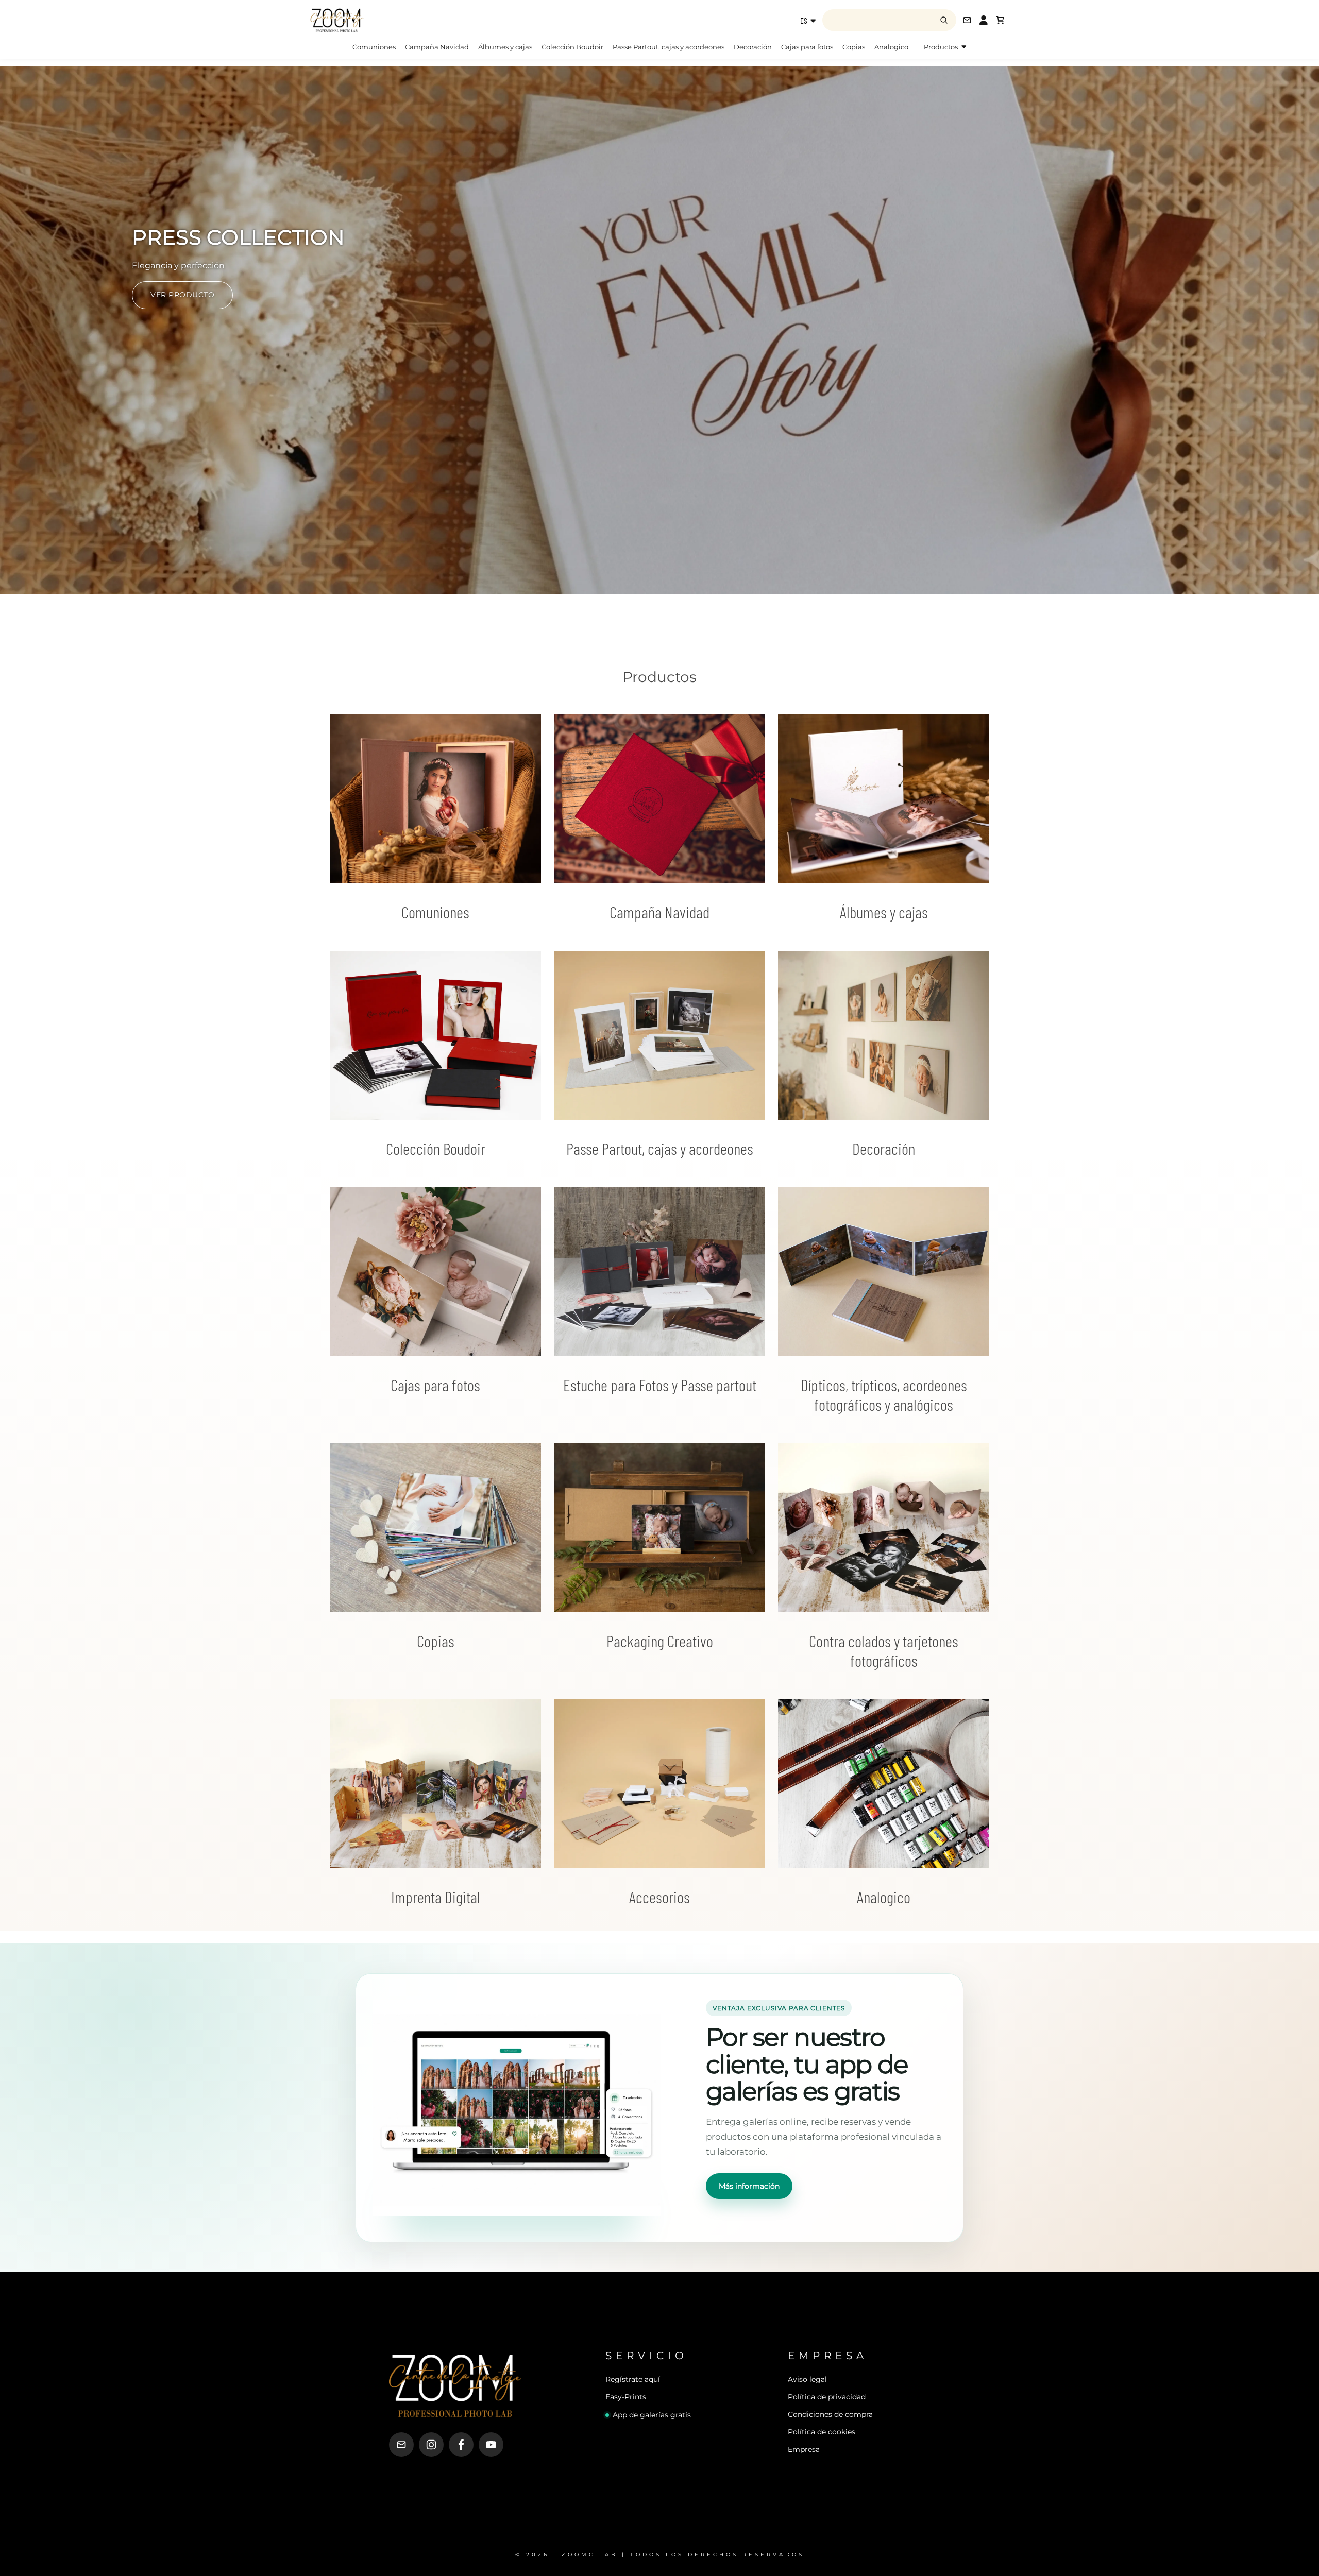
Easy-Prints (626, 2397)
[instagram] (431, 2445)
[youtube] (491, 2445)
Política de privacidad (827, 2397)
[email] (401, 2445)
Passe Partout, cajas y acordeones (669, 47)
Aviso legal (807, 2379)
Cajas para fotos (807, 47)
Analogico (891, 47)
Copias (854, 47)
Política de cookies (822, 2432)
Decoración (753, 47)
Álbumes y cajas (505, 47)
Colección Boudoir (572, 47)
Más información (749, 2186)
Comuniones (374, 47)
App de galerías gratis (652, 2415)
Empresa (804, 2449)
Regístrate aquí (633, 2379)
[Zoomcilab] (392, 20)
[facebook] (461, 2445)
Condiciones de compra (830, 2414)
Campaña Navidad (437, 47)
